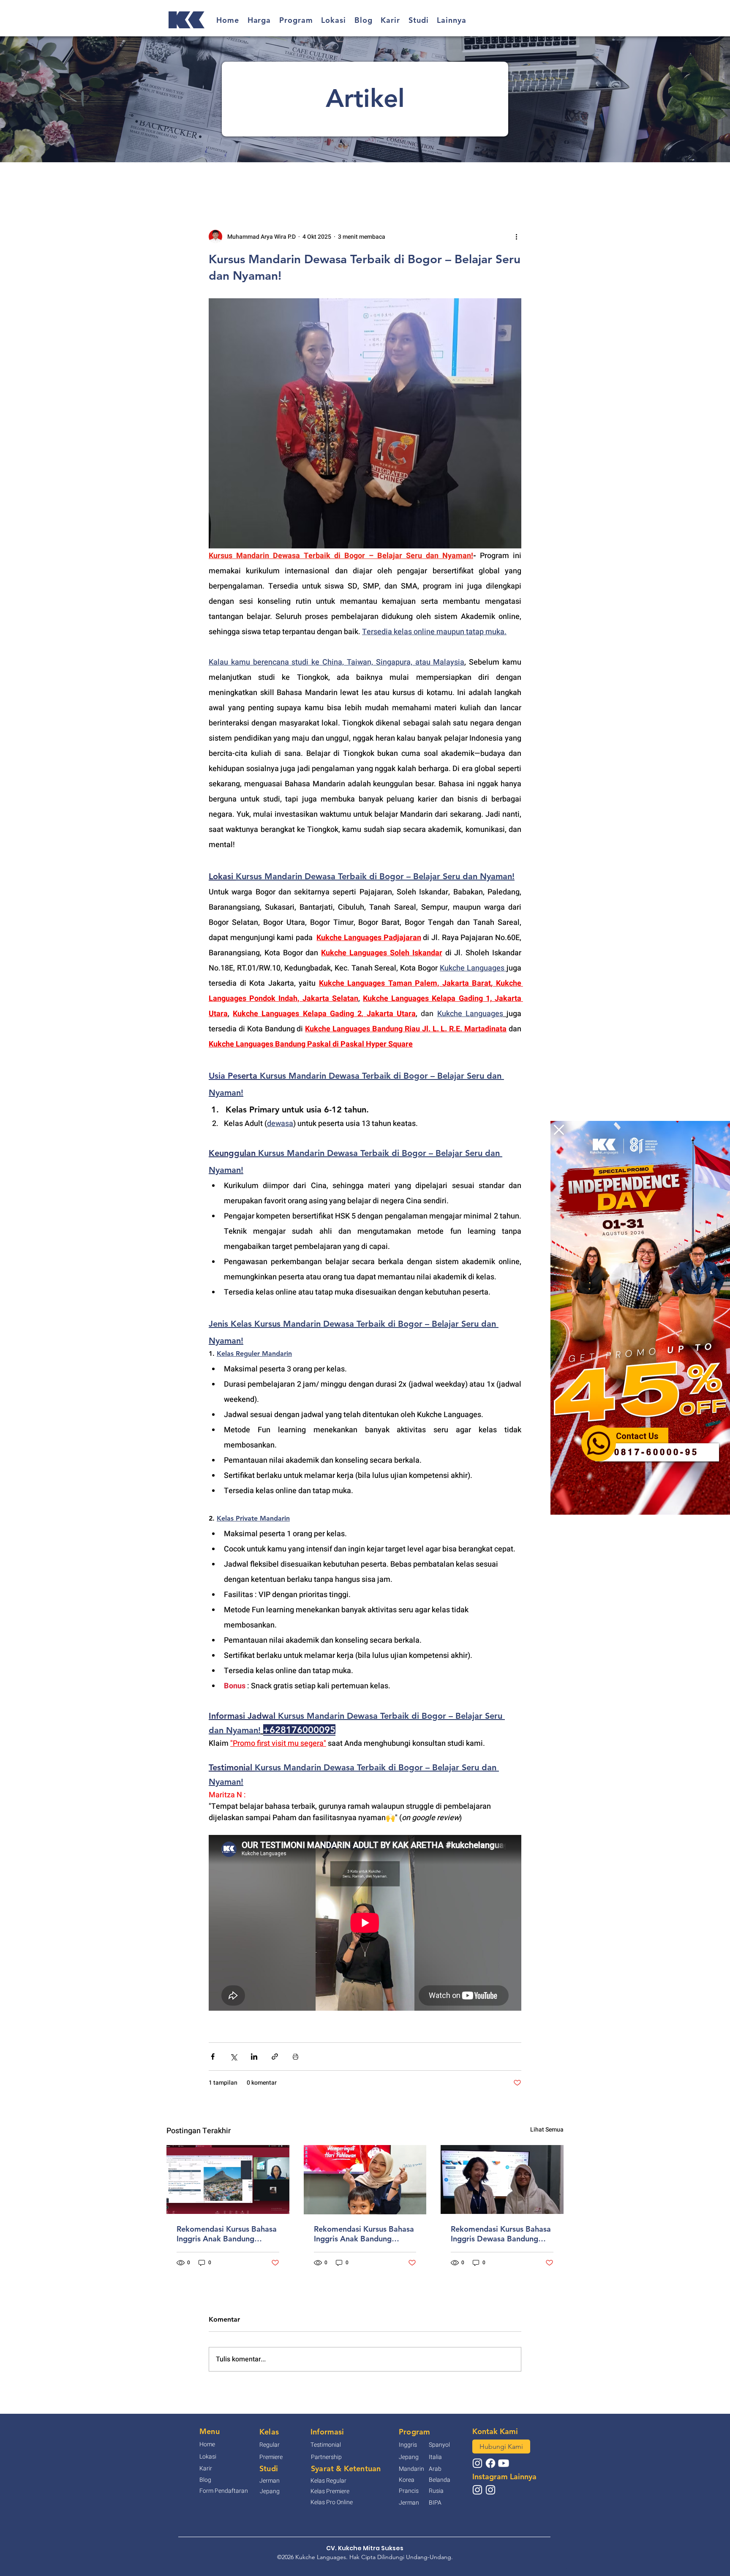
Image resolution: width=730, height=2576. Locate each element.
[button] (559, 1130)
